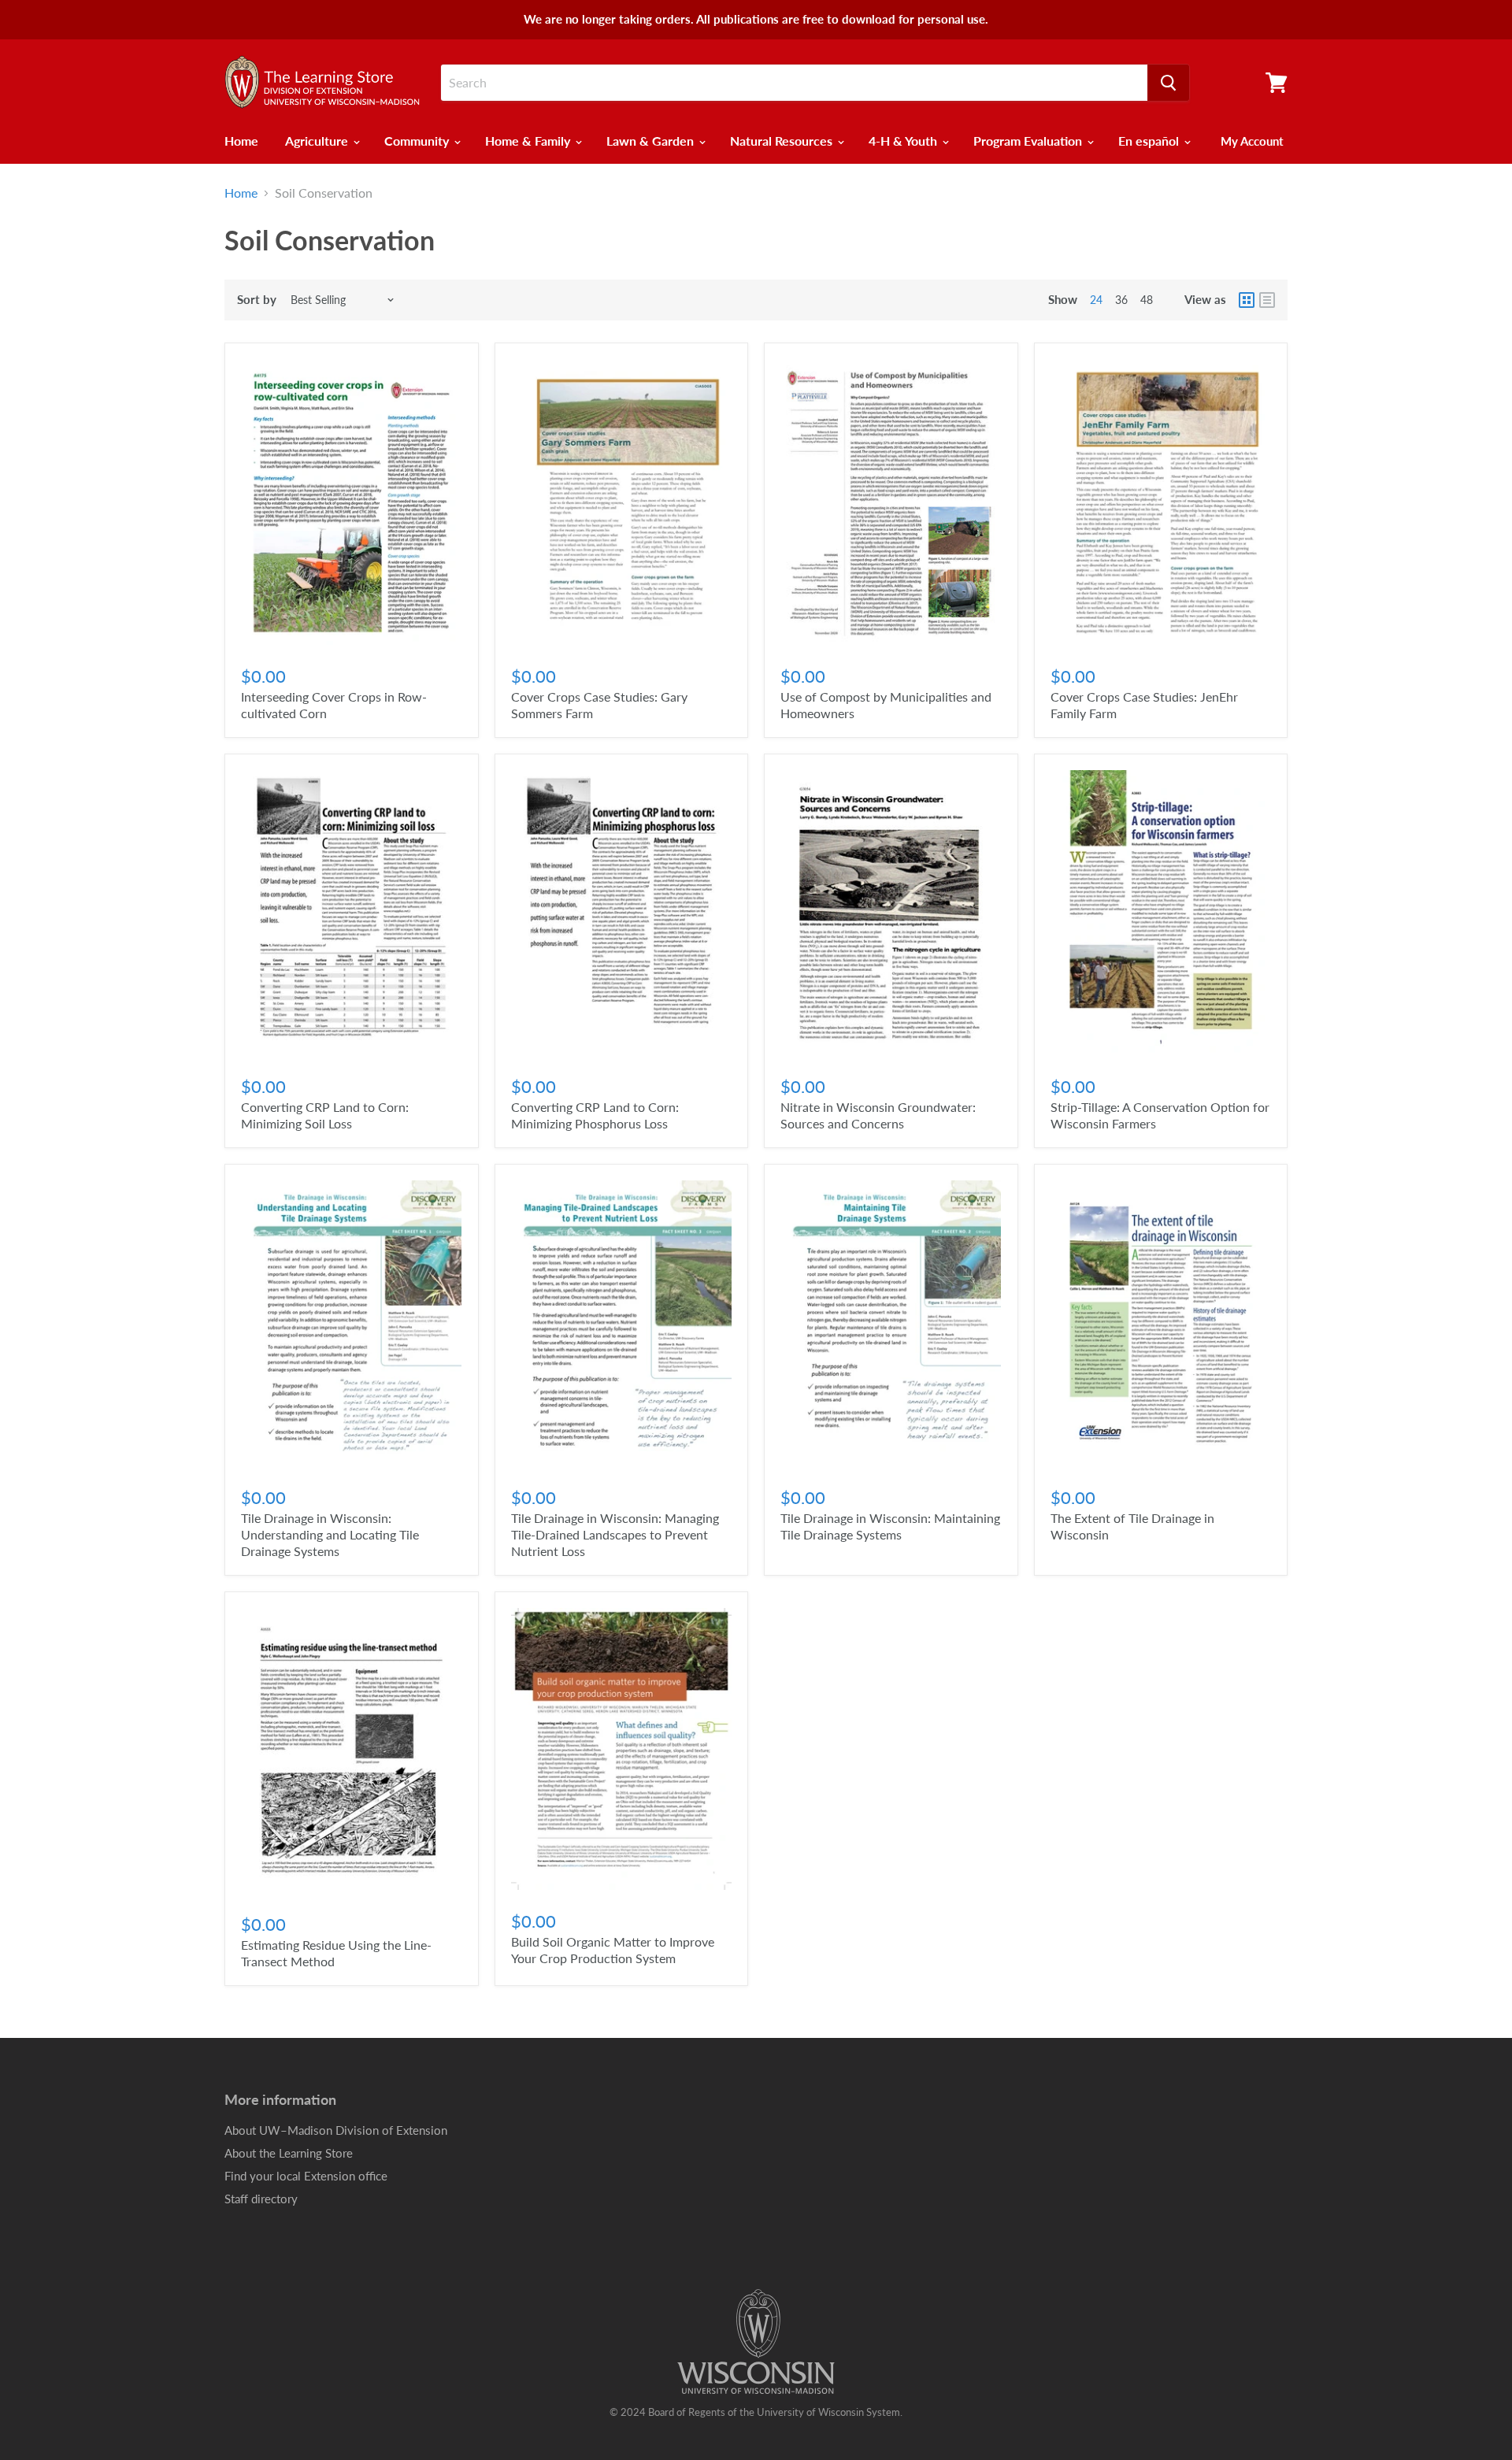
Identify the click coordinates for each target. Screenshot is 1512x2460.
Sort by (257, 300)
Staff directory (261, 2199)
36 (1121, 300)
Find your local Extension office (306, 2176)
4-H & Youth (904, 141)
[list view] (1267, 300)
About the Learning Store (289, 2153)
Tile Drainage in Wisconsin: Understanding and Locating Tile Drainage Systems (330, 1534)
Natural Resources (783, 141)
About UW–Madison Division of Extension (336, 2130)
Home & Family (529, 141)
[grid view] (1247, 300)
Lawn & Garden (652, 141)
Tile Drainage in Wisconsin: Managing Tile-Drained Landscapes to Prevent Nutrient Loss (615, 1534)
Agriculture (318, 141)
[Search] (1168, 83)
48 (1147, 300)
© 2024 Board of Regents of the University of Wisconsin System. (756, 2412)
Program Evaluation (1029, 141)
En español (1150, 141)
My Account (1252, 141)
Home (241, 141)
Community (418, 141)
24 (1096, 300)
